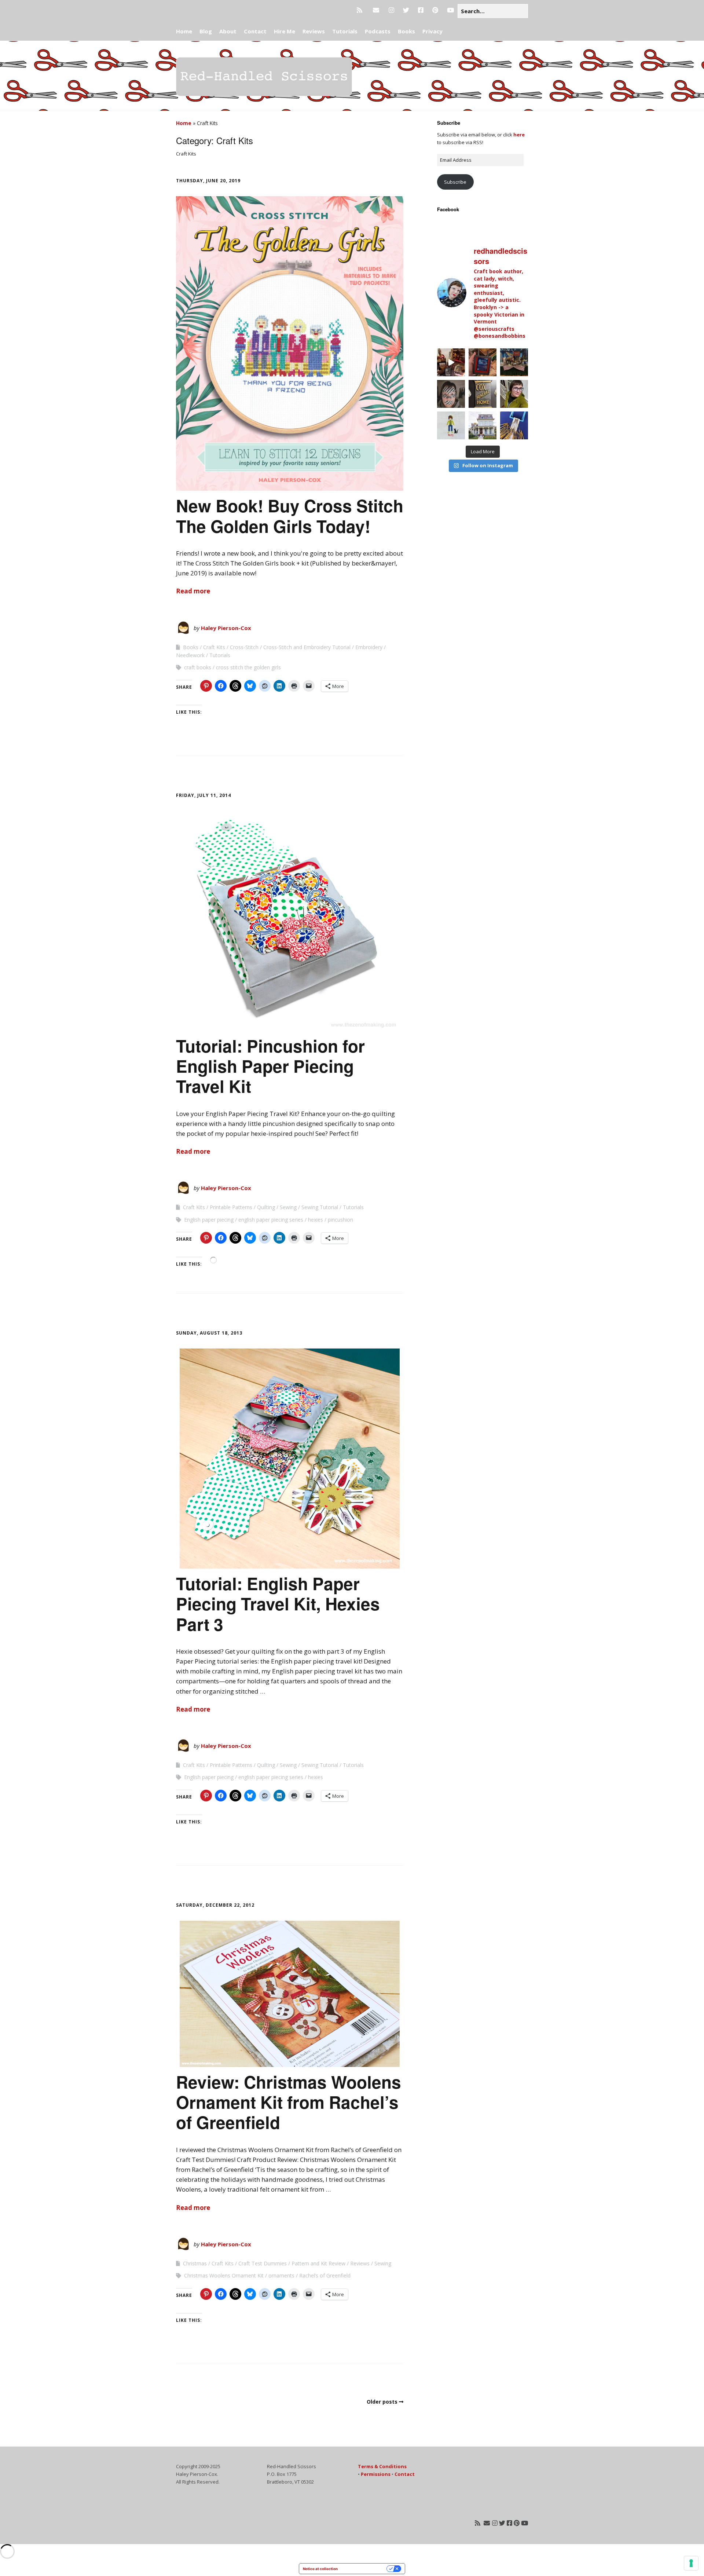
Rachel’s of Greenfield (325, 2275)
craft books (198, 667)
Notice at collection (320, 2569)
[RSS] (361, 10)
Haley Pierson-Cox (226, 628)
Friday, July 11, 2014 (203, 795)
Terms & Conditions (382, 2466)
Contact (255, 31)
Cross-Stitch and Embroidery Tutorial (307, 647)
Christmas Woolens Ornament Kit (224, 2275)
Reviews (314, 31)
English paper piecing (209, 1220)
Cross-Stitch (244, 647)
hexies (316, 1220)
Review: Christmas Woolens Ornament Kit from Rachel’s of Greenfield (289, 2102)
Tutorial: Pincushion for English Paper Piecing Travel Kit (270, 1066)
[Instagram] (391, 10)
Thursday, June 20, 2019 (208, 181)
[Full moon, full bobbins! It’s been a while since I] (514, 425)
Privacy (432, 31)
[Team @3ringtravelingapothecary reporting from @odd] (514, 362)
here (519, 135)
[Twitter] (406, 10)
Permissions (376, 2474)
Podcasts (378, 31)
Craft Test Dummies (263, 2263)
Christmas (195, 2263)
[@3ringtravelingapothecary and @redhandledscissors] (451, 362)
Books (406, 31)
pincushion (340, 1220)
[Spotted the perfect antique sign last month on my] (483, 394)
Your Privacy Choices (364, 2569)
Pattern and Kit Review (318, 2263)
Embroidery (369, 647)
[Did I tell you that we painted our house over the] (483, 425)
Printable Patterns (231, 1207)
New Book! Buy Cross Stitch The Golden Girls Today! (290, 515)
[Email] (376, 10)
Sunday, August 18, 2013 (209, 1333)
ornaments (281, 2275)
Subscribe (455, 182)
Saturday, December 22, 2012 (215, 1905)
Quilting (266, 1207)
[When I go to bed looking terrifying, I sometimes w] (451, 394)
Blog (206, 31)
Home (184, 31)
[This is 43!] (514, 394)
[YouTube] (450, 10)
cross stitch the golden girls (248, 667)
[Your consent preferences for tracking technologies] (691, 2563)
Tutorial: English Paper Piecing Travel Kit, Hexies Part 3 (278, 1603)
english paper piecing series (271, 1220)
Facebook (448, 209)
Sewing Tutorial (320, 1207)
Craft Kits (214, 647)
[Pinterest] (435, 10)
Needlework (190, 655)
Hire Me (285, 31)
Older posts (382, 2402)
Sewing (288, 1207)
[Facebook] (421, 10)
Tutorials (345, 31)
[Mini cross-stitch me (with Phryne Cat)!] (451, 425)
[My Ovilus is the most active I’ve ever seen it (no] (483, 362)
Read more (193, 591)
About (228, 31)
